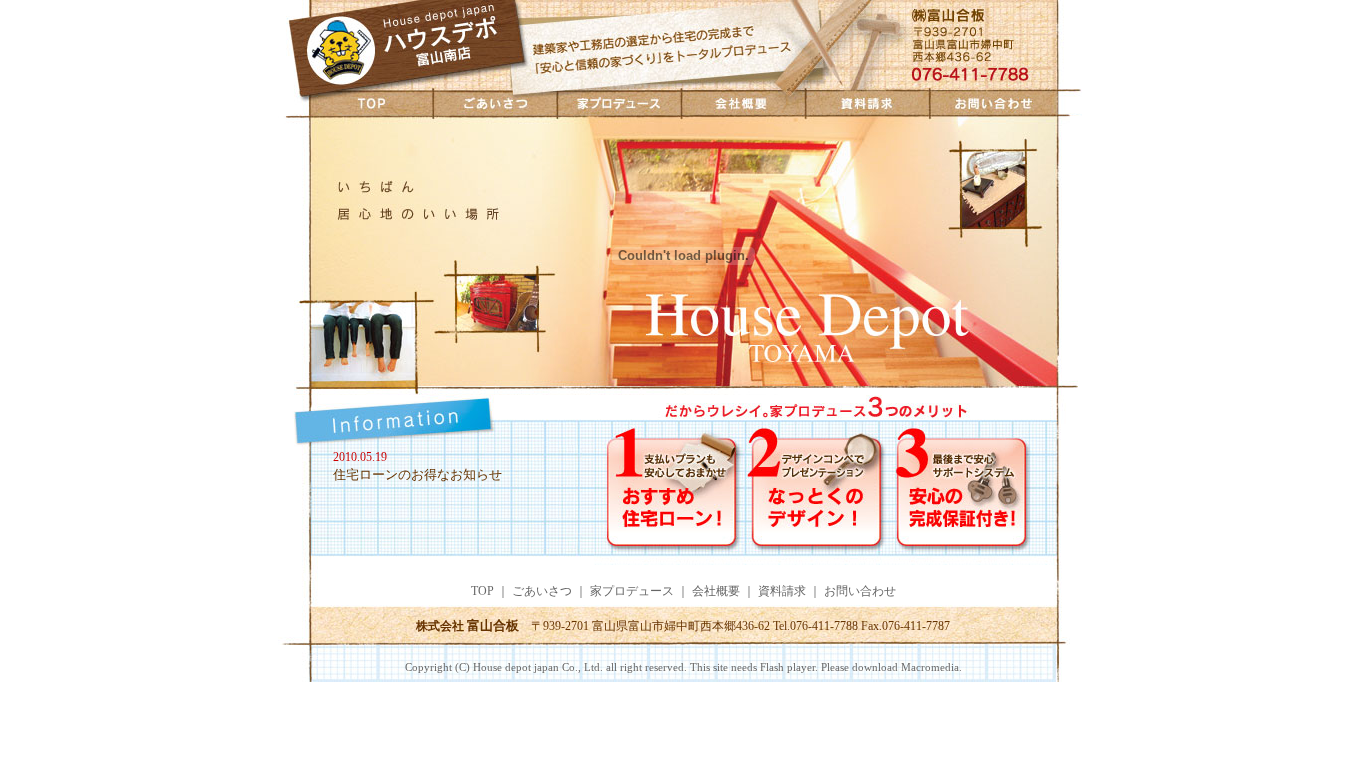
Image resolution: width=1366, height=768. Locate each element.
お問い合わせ (1009, 102)
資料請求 (868, 102)
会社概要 (744, 102)
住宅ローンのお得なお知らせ (417, 474)
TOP (355, 102)
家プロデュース (619, 102)
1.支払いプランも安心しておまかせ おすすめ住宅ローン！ (670, 494)
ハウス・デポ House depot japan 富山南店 (404, 44)
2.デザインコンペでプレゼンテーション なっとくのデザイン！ (819, 494)
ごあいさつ (495, 102)
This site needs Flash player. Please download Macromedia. (824, 667)
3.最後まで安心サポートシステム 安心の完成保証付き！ (990, 494)
